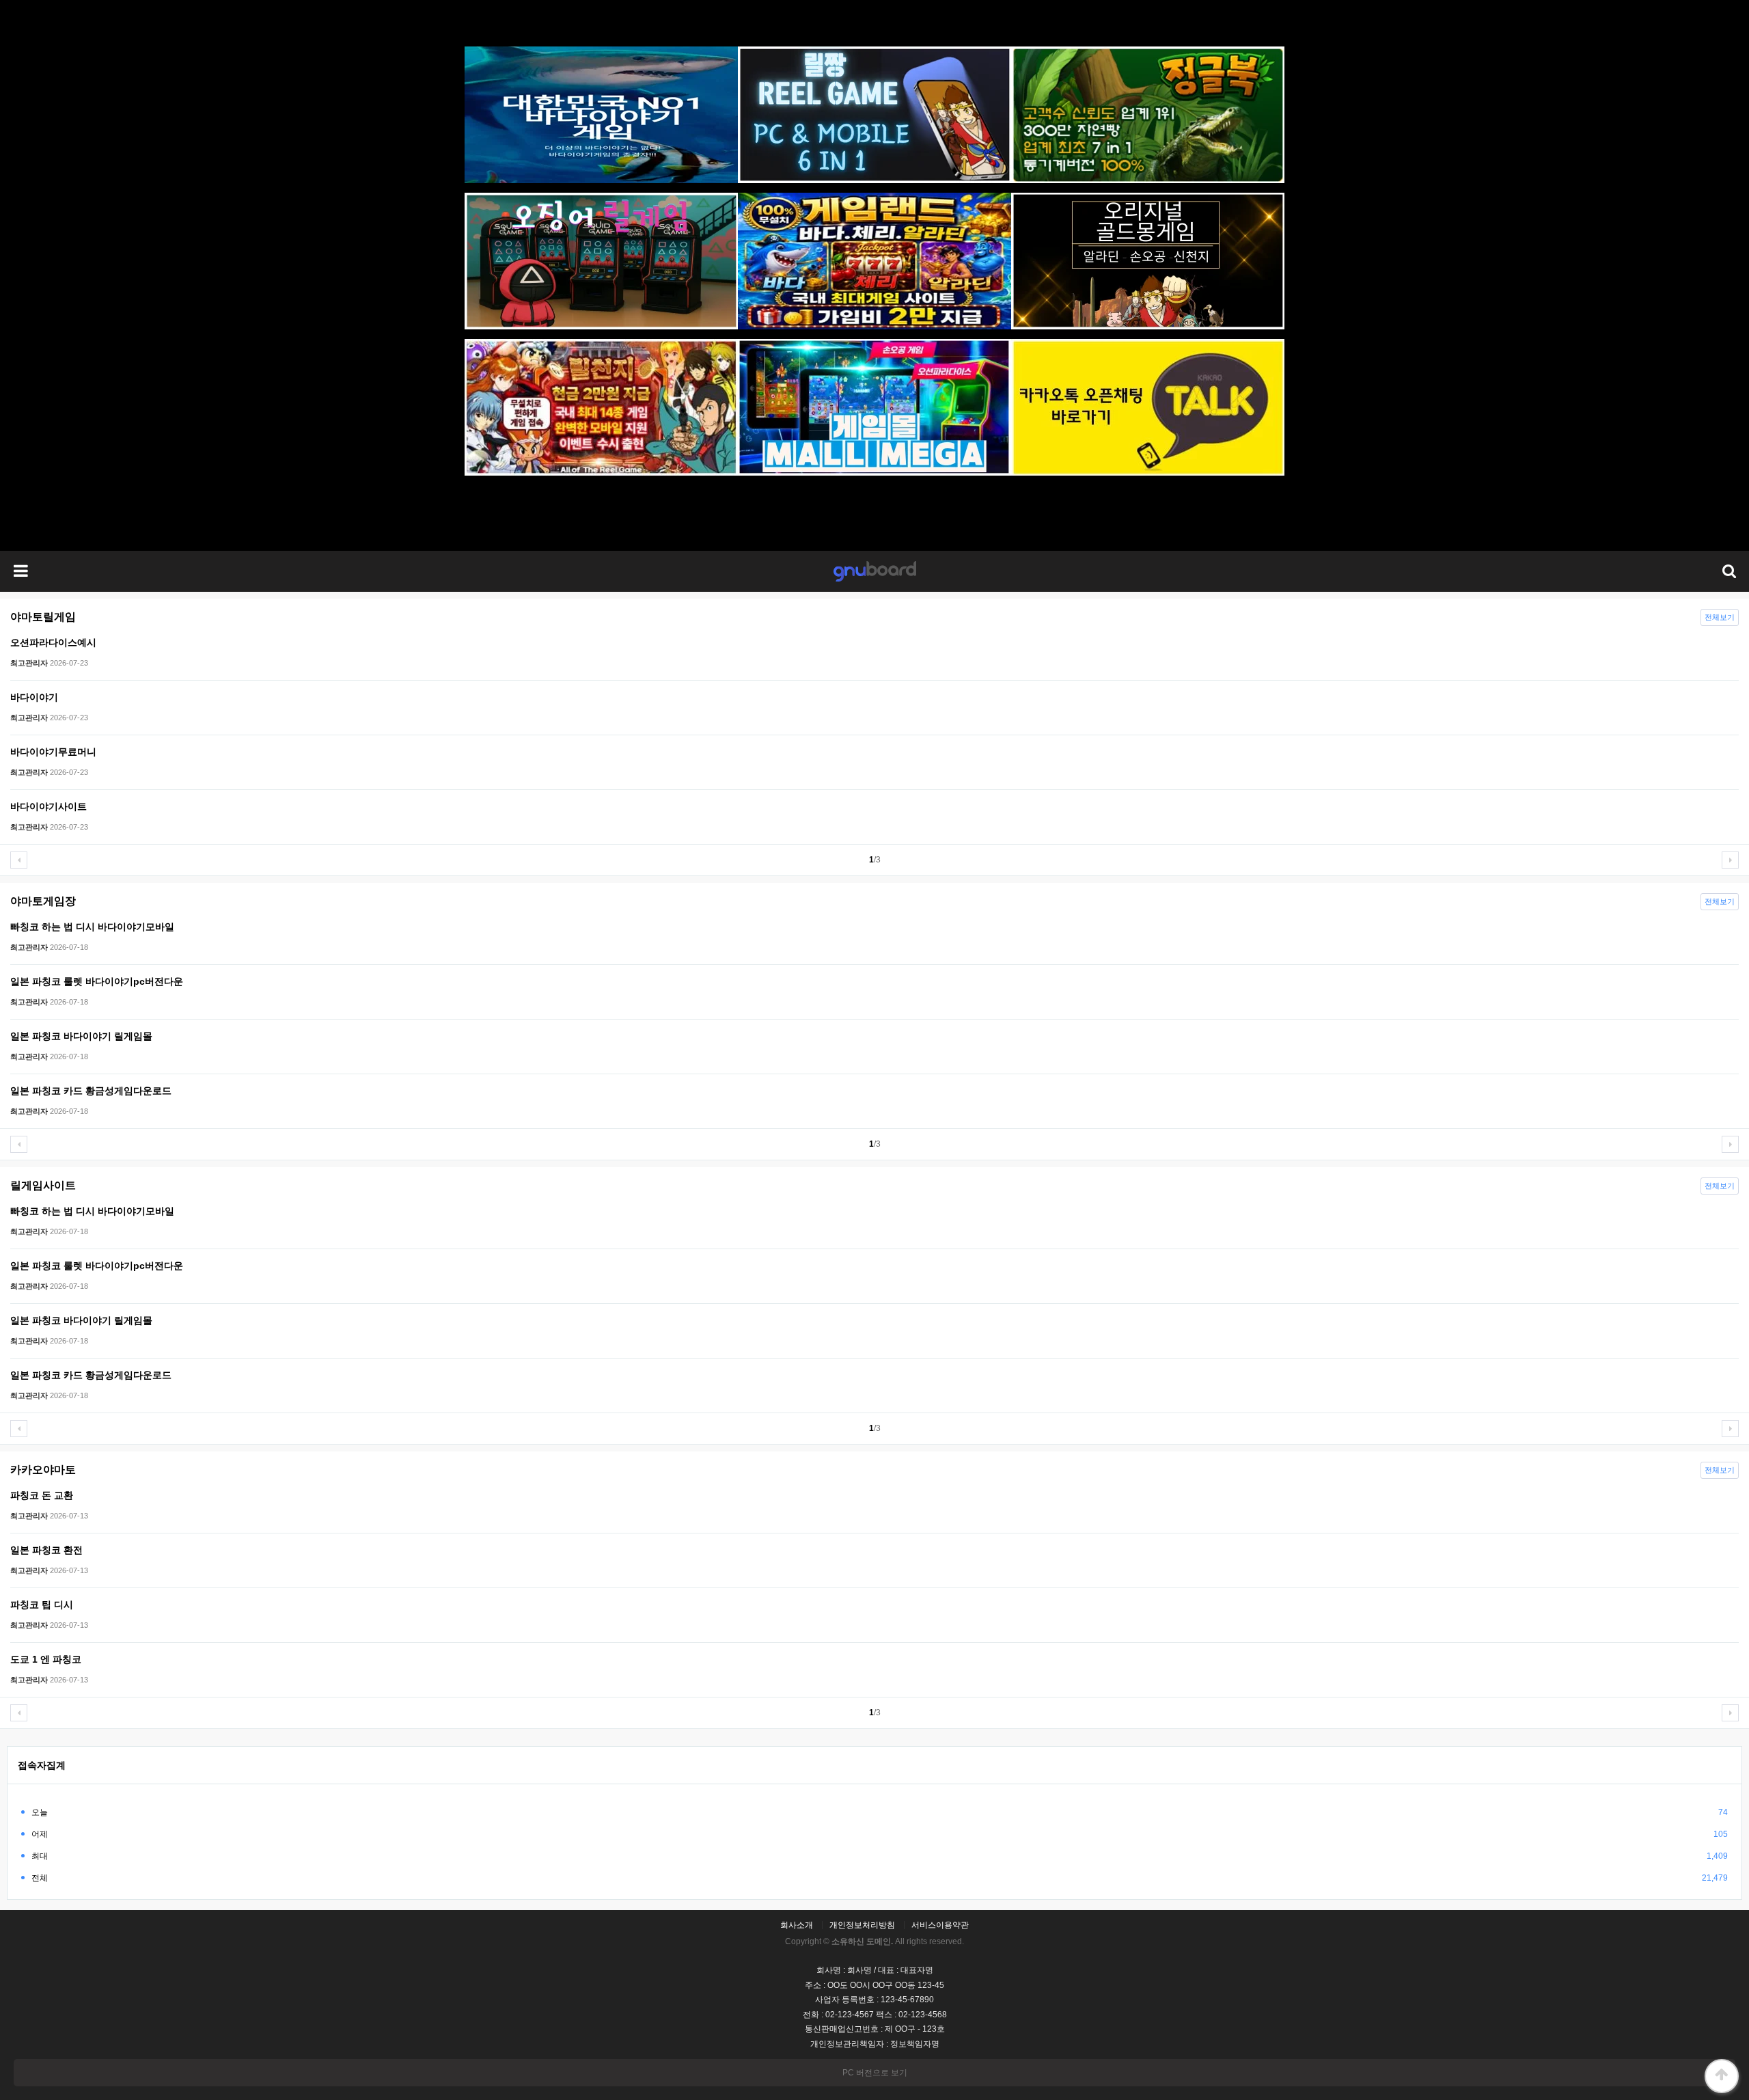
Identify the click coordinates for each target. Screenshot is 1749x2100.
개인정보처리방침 (862, 1925)
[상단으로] (1722, 2076)
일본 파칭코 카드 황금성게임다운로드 (91, 1091)
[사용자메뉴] (1729, 571)
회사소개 (797, 1925)
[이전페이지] (19, 860)
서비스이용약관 (940, 1925)
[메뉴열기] (20, 571)
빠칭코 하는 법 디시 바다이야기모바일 (92, 927)
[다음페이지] (1730, 860)
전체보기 (1720, 617)
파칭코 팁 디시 (42, 1605)
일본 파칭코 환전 (46, 1550)
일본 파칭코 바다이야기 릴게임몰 (81, 1036)
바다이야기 (34, 697)
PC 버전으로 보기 (875, 2073)
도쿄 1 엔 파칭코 (46, 1659)
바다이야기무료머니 (53, 752)
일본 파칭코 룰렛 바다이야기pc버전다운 (97, 981)
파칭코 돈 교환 (42, 1495)
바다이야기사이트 (49, 806)
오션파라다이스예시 (53, 642)
